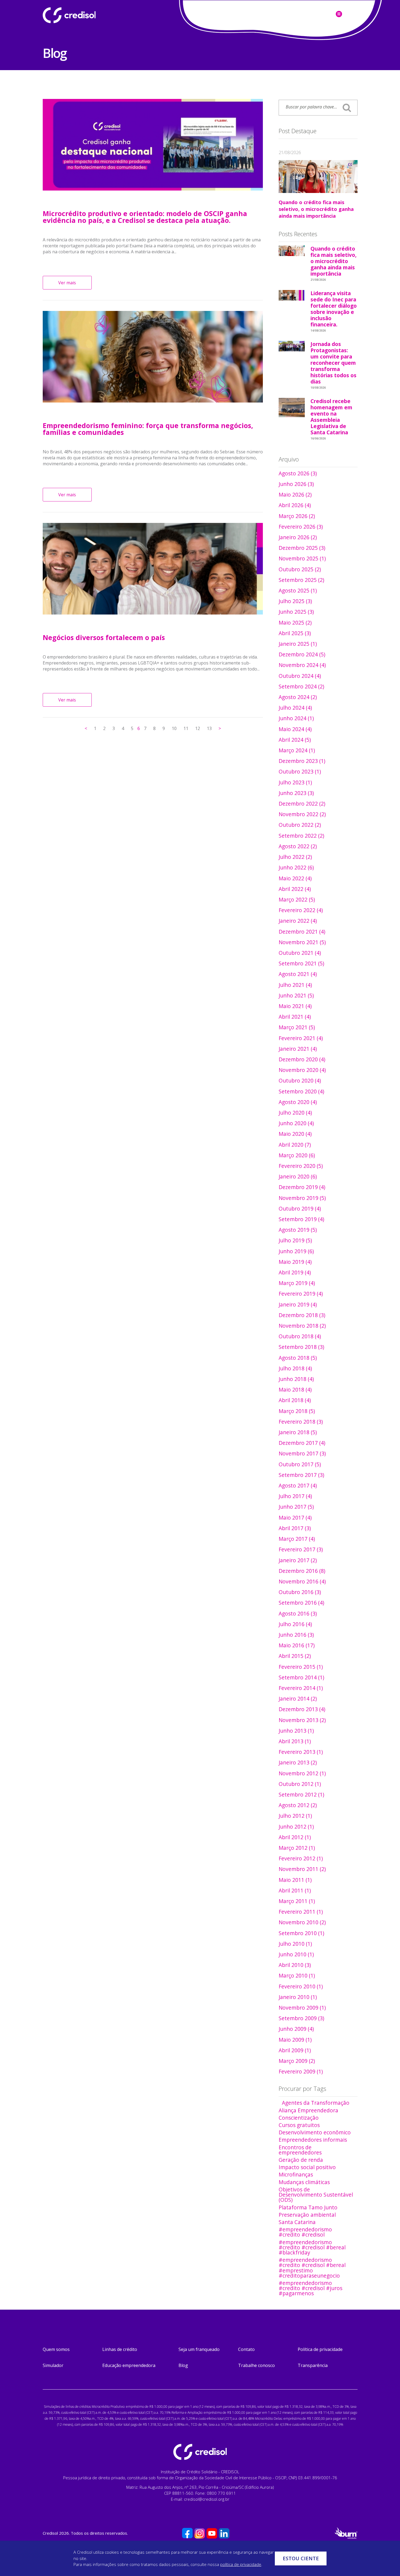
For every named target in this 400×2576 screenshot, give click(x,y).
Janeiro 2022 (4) (298, 921)
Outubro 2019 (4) (300, 1209)
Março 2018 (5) (297, 1411)
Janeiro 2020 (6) (298, 1176)
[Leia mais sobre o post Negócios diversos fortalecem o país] (153, 569)
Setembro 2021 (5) (301, 963)
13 (209, 728)
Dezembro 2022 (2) (302, 804)
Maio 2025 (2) (295, 623)
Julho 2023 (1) (295, 782)
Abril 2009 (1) (295, 2050)
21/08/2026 (290, 152)
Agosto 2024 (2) (298, 697)
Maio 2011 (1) (295, 1880)
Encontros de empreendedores (300, 2150)
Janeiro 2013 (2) (298, 1762)
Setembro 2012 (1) (301, 1794)
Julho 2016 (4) (295, 1624)
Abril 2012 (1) (295, 1837)
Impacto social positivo (307, 2167)
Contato (246, 2349)
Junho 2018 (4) (296, 1379)
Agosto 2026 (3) (298, 473)
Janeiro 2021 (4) (298, 1049)
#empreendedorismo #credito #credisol (305, 2232)
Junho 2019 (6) (296, 1251)
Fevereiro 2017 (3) (301, 1549)
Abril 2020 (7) (295, 1145)
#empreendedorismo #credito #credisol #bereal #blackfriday (312, 2247)
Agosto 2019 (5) (298, 1230)
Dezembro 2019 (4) (302, 1187)
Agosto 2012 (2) (298, 1805)
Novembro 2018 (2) (302, 1326)
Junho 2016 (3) (296, 1635)
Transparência (313, 2365)
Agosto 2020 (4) (298, 1102)
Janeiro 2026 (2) (298, 537)
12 (198, 728)
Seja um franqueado (199, 2349)
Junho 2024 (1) (296, 718)
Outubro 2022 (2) (300, 825)
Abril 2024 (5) (295, 740)
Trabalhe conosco (256, 2365)
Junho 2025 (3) (296, 612)
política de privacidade (241, 2564)
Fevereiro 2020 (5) (301, 1166)
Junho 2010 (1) (296, 1954)
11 (186, 728)
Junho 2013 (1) (296, 1731)
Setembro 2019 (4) (301, 1219)
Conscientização (299, 2118)
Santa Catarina (297, 2222)
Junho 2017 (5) (296, 1507)
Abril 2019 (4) (295, 1272)
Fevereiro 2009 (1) (301, 2071)
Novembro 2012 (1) (302, 1773)
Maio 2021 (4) (295, 1006)
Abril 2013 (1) (295, 1741)
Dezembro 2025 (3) (302, 548)
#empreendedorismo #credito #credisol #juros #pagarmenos (310, 2288)
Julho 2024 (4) (295, 708)
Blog (183, 2365)
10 (174, 728)
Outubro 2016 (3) (300, 1592)
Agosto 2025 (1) (298, 590)
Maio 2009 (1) (295, 2040)
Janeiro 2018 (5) (298, 1432)
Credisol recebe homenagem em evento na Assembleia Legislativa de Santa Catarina (331, 418)
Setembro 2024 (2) (301, 686)
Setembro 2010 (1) (301, 1933)
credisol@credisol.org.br (207, 2499)
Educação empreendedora (129, 2365)
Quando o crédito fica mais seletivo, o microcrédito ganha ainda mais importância (316, 209)
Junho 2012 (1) (296, 1827)
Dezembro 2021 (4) (302, 932)
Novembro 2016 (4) (302, 1581)
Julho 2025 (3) (295, 601)
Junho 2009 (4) (296, 2029)
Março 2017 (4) (297, 1539)
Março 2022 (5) (297, 899)
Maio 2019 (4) (295, 1262)
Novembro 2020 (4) (302, 1070)
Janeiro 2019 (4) (298, 1304)
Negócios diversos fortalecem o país (104, 637)
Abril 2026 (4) (295, 505)
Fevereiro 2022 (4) (301, 910)
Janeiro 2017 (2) (298, 1560)
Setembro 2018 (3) (301, 1347)
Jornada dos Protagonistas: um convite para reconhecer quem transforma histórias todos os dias (333, 364)
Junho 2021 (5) (296, 995)
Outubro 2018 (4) (300, 1336)
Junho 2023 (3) (296, 793)
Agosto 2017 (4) (298, 1485)
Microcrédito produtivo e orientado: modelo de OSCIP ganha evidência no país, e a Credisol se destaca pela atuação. (145, 217)
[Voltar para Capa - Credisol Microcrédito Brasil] (84, 15)
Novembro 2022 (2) (302, 814)
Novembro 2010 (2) (302, 1922)
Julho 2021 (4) (295, 985)
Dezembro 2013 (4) (302, 1709)
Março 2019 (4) (297, 1283)
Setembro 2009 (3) (301, 2018)
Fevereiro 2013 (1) (301, 1752)
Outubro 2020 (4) (300, 1080)
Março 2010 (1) (297, 1975)
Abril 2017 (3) (295, 1528)
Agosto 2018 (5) (298, 1358)
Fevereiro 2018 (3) (301, 1422)
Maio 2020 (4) (295, 1134)
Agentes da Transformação (316, 2103)
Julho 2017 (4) (295, 1496)
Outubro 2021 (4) (300, 953)
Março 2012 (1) (297, 1848)
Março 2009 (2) (297, 2061)
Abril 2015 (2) (295, 1656)
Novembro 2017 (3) (302, 1453)
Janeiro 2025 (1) (298, 644)
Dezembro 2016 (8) (302, 1571)
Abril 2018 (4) (295, 1400)
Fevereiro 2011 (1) (301, 1912)
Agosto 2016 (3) (298, 1613)
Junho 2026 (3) (296, 484)
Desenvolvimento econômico (315, 2132)
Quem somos (56, 2349)
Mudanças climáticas (304, 2182)
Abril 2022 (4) (295, 889)
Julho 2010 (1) (295, 1944)
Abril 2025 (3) (295, 633)
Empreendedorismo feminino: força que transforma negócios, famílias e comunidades (148, 429)
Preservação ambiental (307, 2215)
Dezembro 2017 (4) (302, 1443)
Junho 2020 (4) (296, 1123)
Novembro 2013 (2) (302, 1720)
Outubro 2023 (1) (300, 771)
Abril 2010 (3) (295, 1965)
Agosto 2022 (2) (298, 846)
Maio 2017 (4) (295, 1518)
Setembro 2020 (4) (301, 1091)
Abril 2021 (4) (295, 1017)
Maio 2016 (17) (297, 1645)
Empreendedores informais (313, 2140)
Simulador (53, 2365)
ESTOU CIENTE (301, 2558)
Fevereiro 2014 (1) (301, 1688)
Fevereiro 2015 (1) (301, 1667)
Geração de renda (301, 2160)
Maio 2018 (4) (295, 1390)
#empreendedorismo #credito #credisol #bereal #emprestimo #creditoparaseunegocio (312, 2268)
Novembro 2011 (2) (302, 1869)
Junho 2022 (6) (296, 867)
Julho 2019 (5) (295, 1240)
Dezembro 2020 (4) (302, 1059)
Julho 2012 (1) (295, 1816)
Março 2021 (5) (297, 1027)
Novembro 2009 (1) (302, 2008)
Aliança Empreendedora (308, 2110)
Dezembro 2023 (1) (302, 761)
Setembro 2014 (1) (301, 1677)
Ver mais (67, 283)
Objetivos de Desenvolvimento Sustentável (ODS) (316, 2195)
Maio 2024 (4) (295, 729)
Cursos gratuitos (299, 2125)
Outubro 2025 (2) (300, 569)
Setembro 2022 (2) (301, 836)
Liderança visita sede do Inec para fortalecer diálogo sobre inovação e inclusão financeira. (334, 310)
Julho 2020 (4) (295, 1113)
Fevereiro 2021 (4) (301, 1038)
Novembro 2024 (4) (302, 665)
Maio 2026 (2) (295, 495)
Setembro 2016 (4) (301, 1603)
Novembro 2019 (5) (302, 1198)
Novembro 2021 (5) (302, 942)
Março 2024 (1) (297, 750)
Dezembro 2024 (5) (302, 654)
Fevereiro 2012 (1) (301, 1858)
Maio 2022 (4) (295, 878)
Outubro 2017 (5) (300, 1464)
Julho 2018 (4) (295, 1368)
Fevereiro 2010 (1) (301, 1986)
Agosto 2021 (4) (298, 974)
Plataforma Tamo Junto (308, 2207)
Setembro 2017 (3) (301, 1475)
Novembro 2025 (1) (302, 558)
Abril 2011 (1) (295, 1890)
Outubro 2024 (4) (300, 676)
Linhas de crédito (120, 2349)
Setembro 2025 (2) (301, 580)
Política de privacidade (320, 2349)
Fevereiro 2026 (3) (301, 527)
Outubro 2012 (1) (300, 1784)
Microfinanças (296, 2174)
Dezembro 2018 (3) (302, 1315)
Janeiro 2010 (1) (298, 1997)
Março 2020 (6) (297, 1155)
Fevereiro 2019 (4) (301, 1294)
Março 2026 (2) (297, 516)
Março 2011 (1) (297, 1901)
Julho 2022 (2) (295, 857)
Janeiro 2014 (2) (298, 1699)
